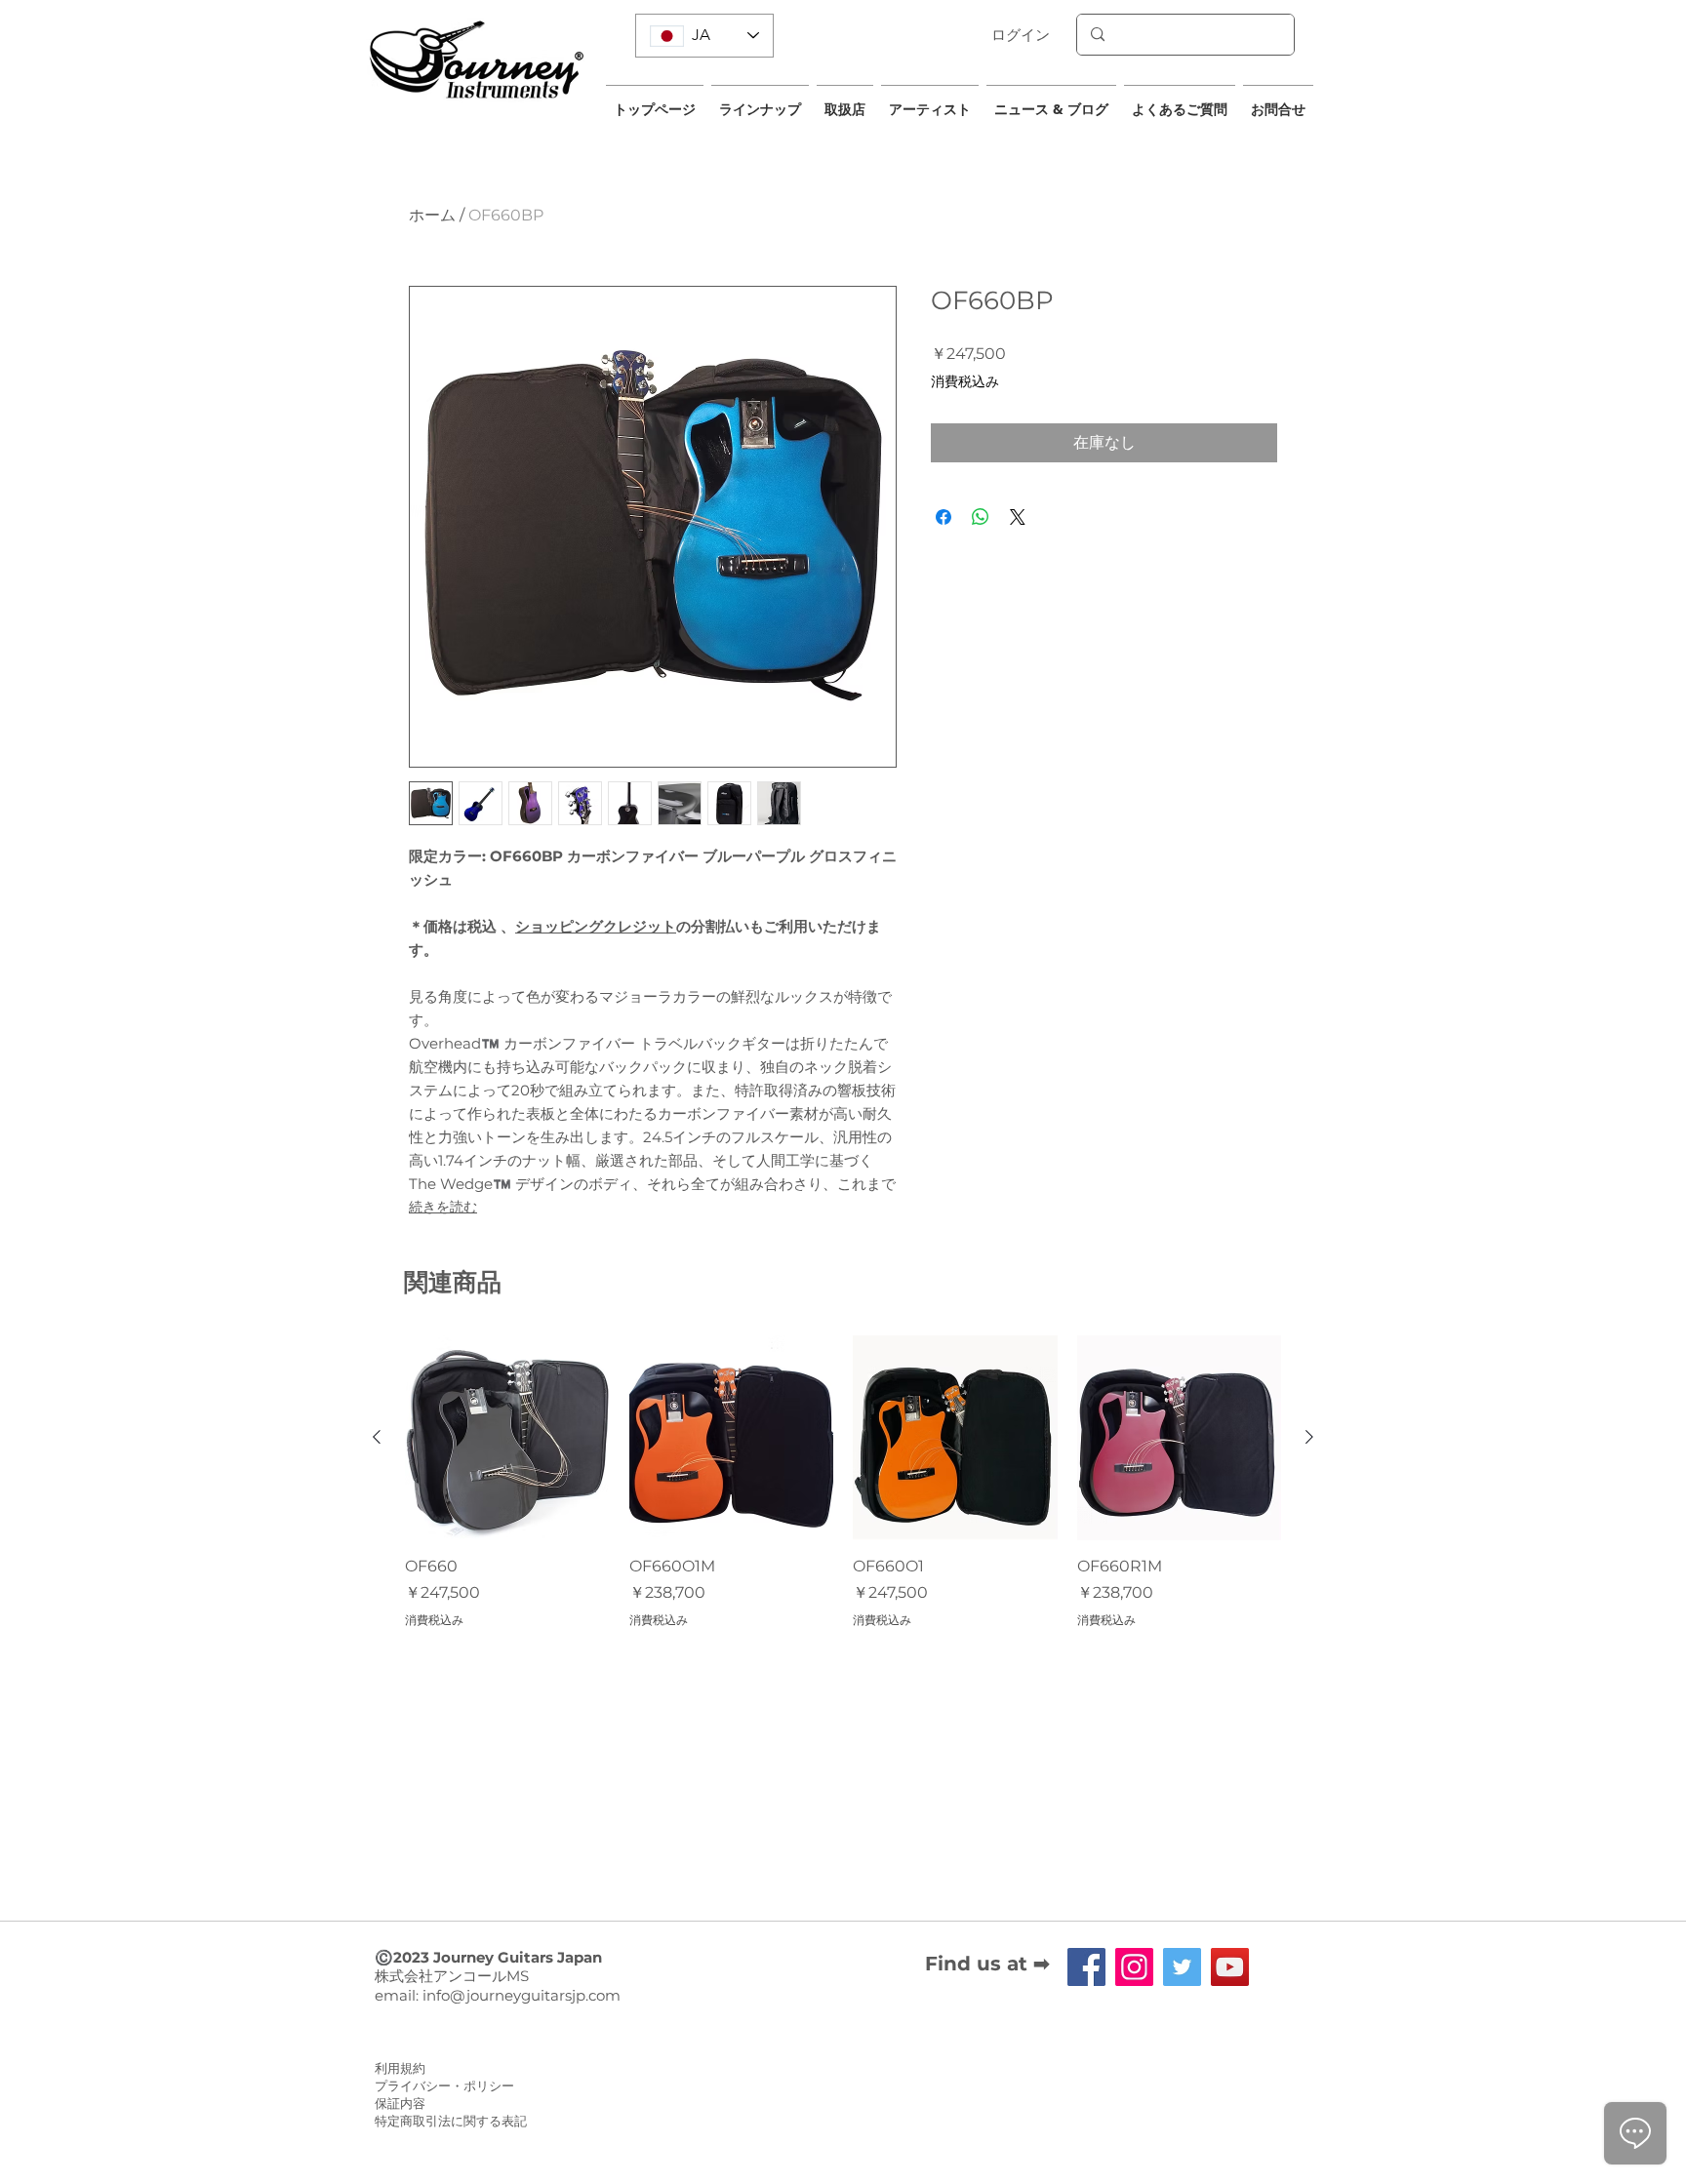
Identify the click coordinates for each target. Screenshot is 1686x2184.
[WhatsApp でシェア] (981, 517)
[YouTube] (1230, 1967)
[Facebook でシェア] (943, 517)
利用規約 (400, 2068)
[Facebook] (1086, 1967)
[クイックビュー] (507, 1438)
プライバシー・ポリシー (444, 2085)
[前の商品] (377, 1437)
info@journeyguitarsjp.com (522, 1995)
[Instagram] (1134, 1967)
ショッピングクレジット (596, 926)
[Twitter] (1182, 1967)
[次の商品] (1309, 1437)
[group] (843, 1482)
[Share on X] (1018, 517)
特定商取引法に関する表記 (451, 2121)
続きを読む (443, 1207)
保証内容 (400, 2103)
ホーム (432, 215)
